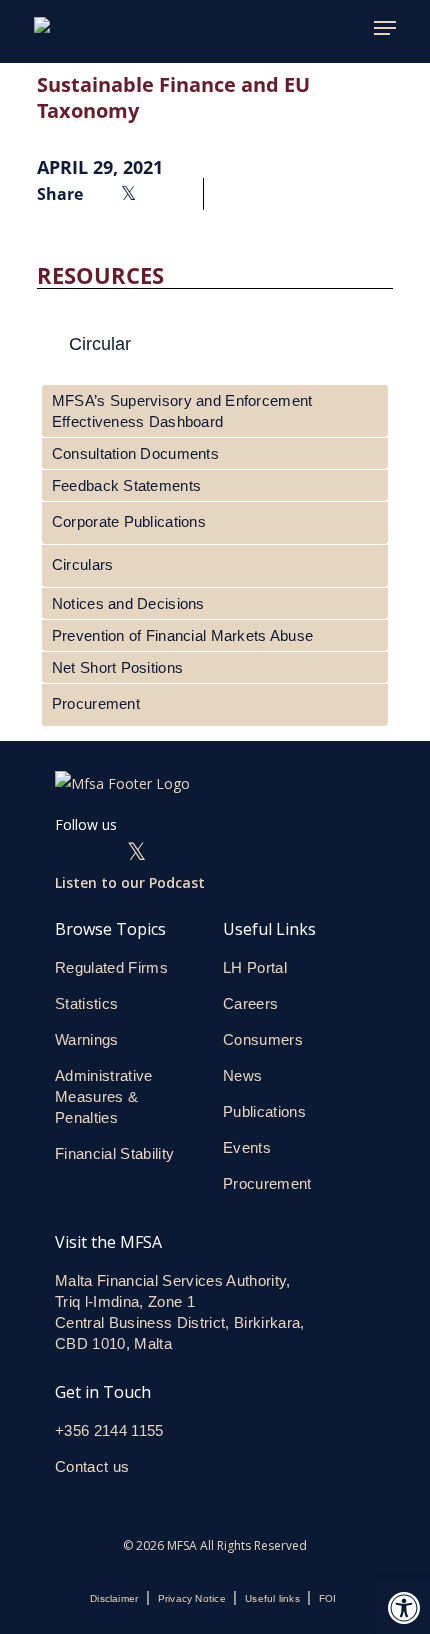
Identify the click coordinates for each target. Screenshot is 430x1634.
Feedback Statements (126, 485)
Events (247, 1147)
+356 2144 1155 (109, 1430)
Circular (100, 344)
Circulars (83, 564)
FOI (328, 1598)
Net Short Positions (117, 667)
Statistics (86, 1003)
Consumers (263, 1039)
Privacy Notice (192, 1598)
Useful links (272, 1598)
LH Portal (255, 967)
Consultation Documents (135, 453)
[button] (404, 1608)
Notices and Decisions (128, 603)
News (242, 1075)
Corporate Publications (129, 521)
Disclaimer (114, 1598)
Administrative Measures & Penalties (104, 1096)
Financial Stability (114, 1153)
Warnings (87, 1039)
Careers (250, 1003)
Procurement (96, 703)
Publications (264, 1111)
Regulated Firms (111, 967)
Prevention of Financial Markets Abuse (182, 635)
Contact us (94, 1466)
